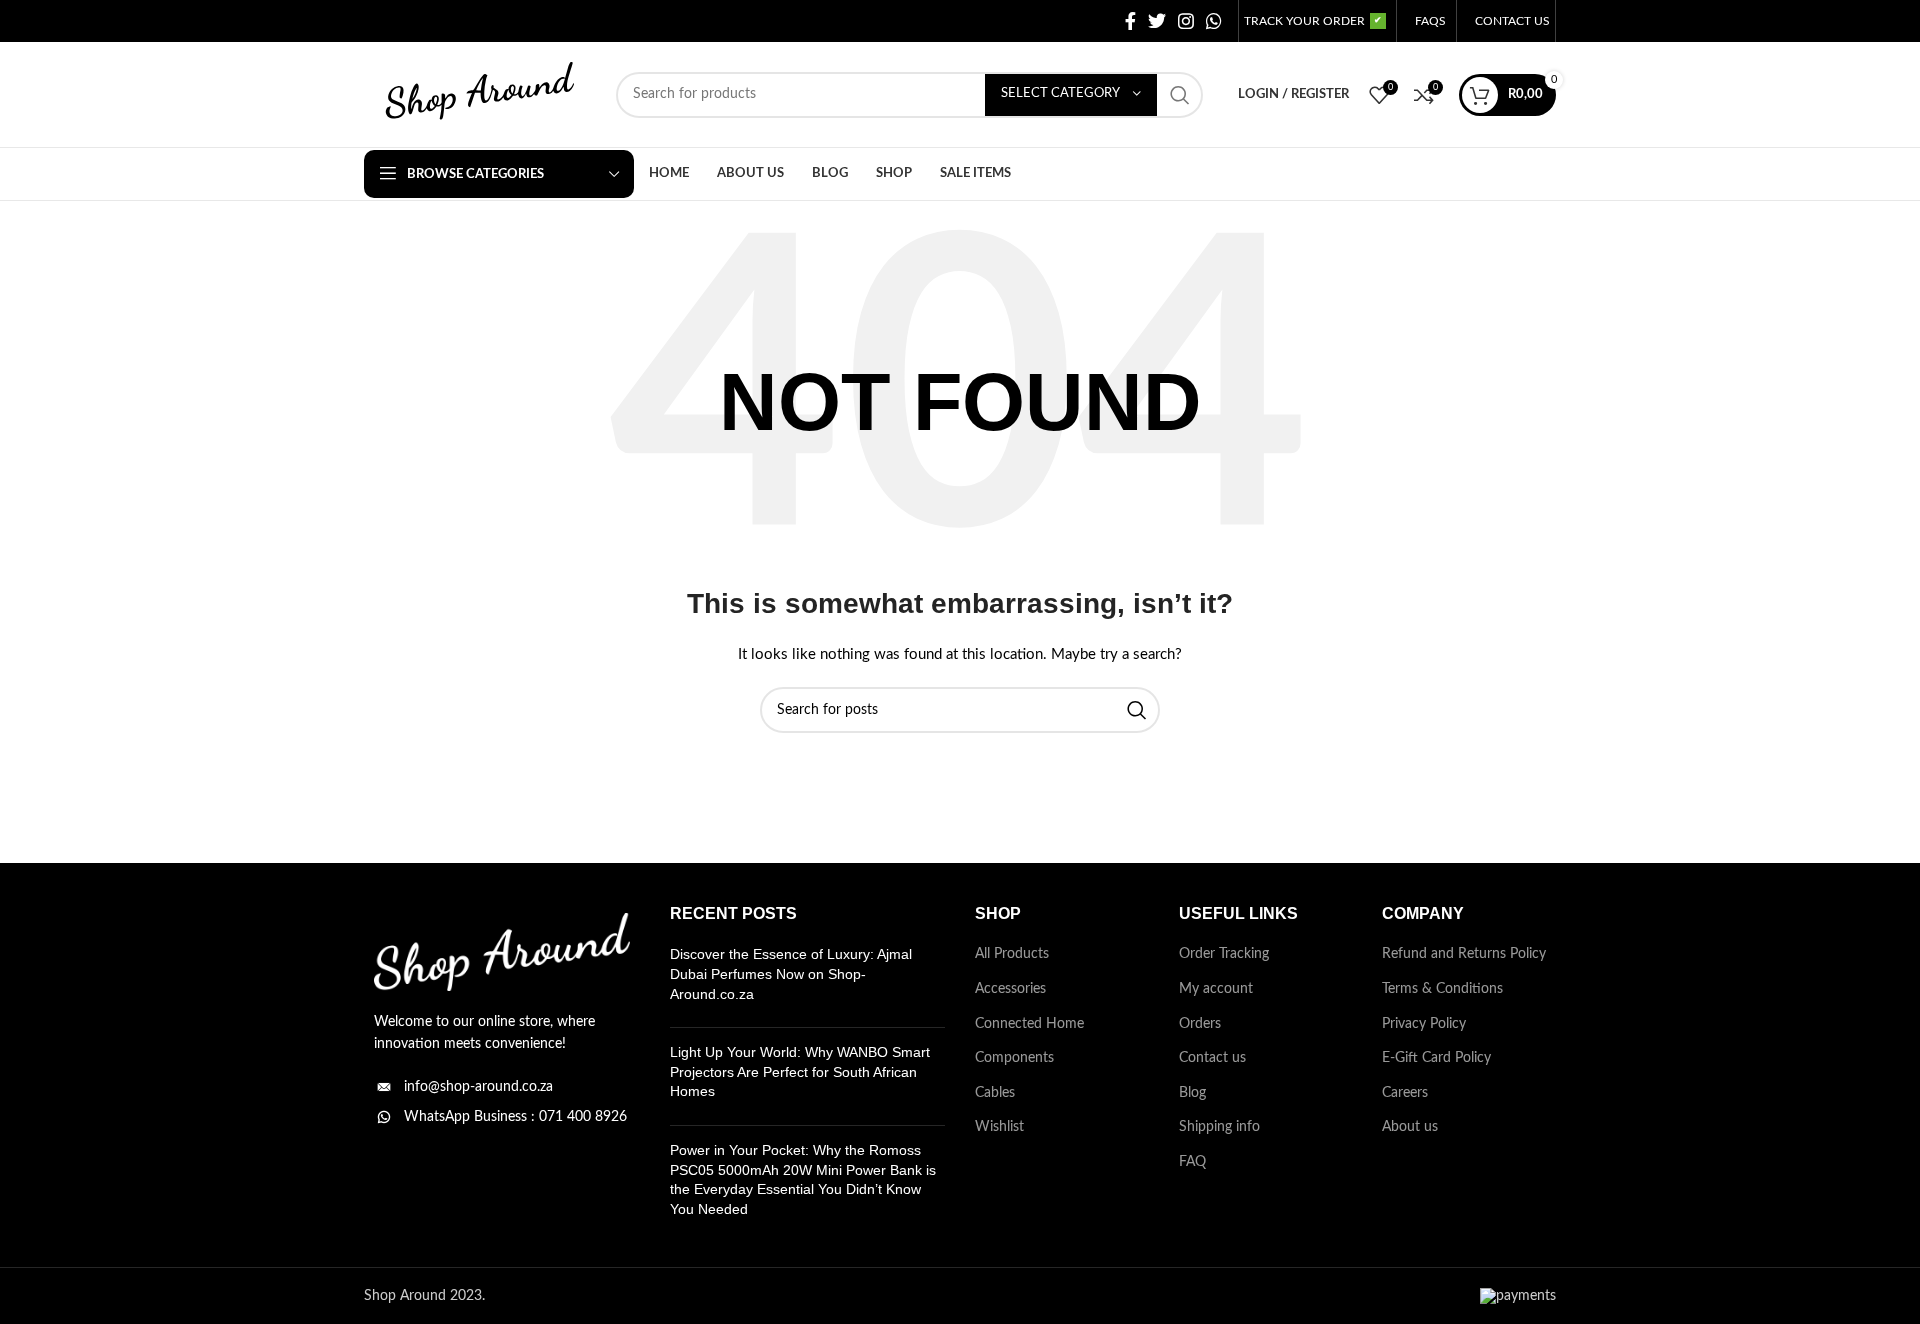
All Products (1012, 954)
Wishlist (999, 1127)
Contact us (1212, 1058)
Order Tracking (1224, 954)
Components (1014, 1058)
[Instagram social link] (1186, 21)
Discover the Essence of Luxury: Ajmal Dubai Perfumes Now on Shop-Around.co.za (791, 973)
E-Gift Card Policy (1436, 1058)
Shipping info (1219, 1127)
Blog (1192, 1093)
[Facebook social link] (1130, 21)
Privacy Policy (1424, 1024)
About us (1410, 1127)
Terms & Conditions (1442, 989)
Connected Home (1029, 1024)
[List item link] (502, 1087)
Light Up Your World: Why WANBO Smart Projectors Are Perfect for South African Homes (800, 1071)
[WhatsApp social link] (1214, 21)
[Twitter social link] (1157, 21)
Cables (995, 1093)
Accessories (1010, 989)
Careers (1405, 1093)
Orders (1200, 1024)
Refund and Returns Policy (1464, 954)
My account (1216, 989)
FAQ (1192, 1162)
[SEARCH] (1180, 95)
